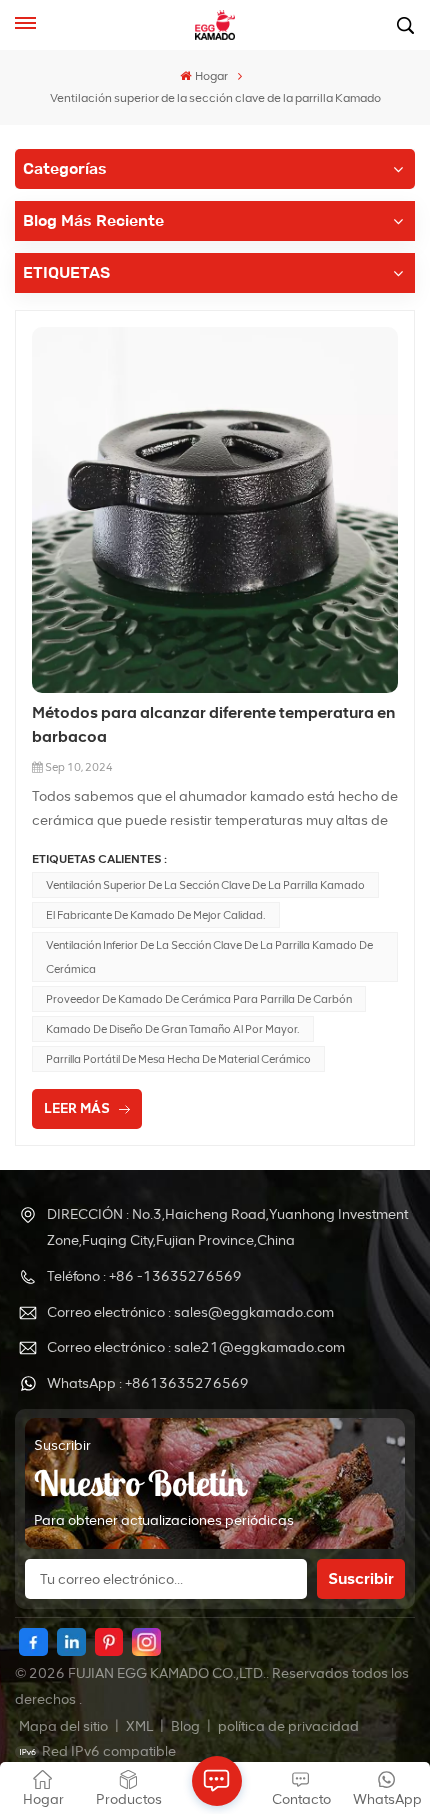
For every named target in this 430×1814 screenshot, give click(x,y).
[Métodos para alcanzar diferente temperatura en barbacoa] (215, 510)
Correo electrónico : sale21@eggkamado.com (196, 1347)
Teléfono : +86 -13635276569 (144, 1276)
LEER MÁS (77, 1108)
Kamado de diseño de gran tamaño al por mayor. (173, 1029)
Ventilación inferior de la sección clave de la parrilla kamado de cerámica (209, 957)
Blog (187, 1726)
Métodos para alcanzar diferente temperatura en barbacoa (213, 724)
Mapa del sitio (65, 1726)
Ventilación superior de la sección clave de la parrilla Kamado (205, 885)
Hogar (211, 76)
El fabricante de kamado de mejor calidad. (156, 915)
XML (139, 1726)
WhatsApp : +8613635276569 (148, 1383)
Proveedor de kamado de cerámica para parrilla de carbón (199, 999)
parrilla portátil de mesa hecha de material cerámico (178, 1059)
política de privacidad (288, 1726)
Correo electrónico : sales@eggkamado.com (190, 1312)
